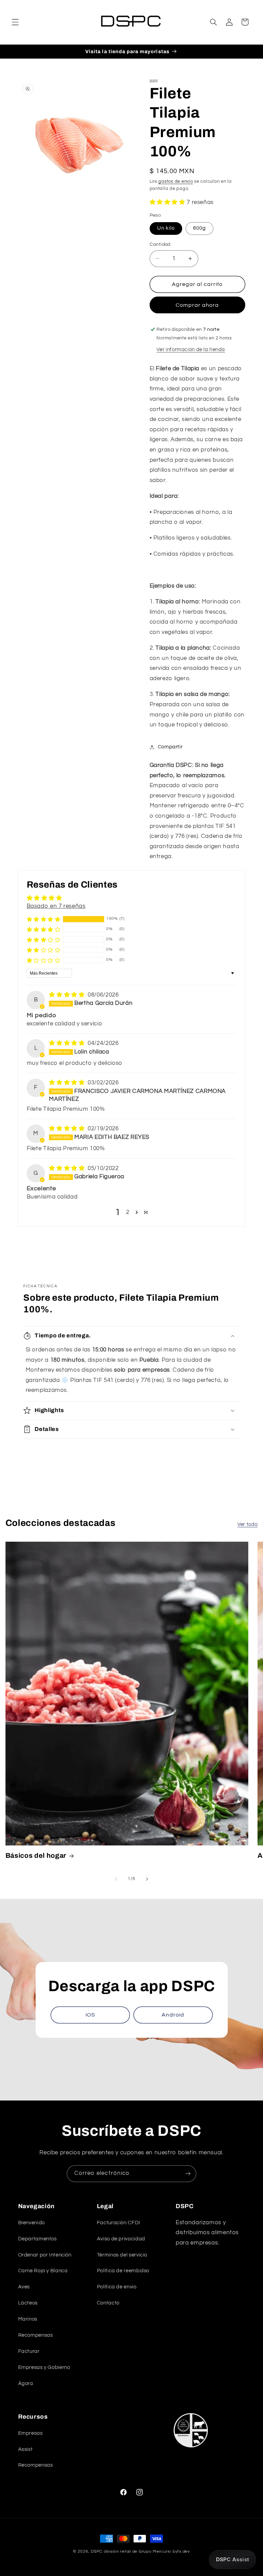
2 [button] (128, 1212)
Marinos (28, 2319)
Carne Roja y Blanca (43, 2271)
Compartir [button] (170, 747)
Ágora (26, 2384)
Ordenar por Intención (45, 2255)
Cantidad (160, 244)
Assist (26, 2449)
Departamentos (37, 2239)
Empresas (30, 2433)
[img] (68, 995)
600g (199, 228)
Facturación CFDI (119, 2223)
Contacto (108, 2303)
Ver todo (247, 1524)
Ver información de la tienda (191, 350)
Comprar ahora (197, 305)
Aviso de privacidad (121, 2239)
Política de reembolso (123, 2271)
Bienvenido (32, 2223)
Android (173, 2015)
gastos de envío (176, 182)
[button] (15, 22)
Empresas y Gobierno (44, 2367)
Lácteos (28, 2303)
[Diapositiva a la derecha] (147, 1879)
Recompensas (36, 2335)
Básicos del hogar (36, 1856)
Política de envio (117, 2287)
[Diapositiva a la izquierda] (116, 1879)
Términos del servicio (122, 2255)
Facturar (29, 2351)
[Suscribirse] (188, 2174)
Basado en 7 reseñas (56, 906)
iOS (90, 2015)
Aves (24, 2287)
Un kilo (166, 228)
